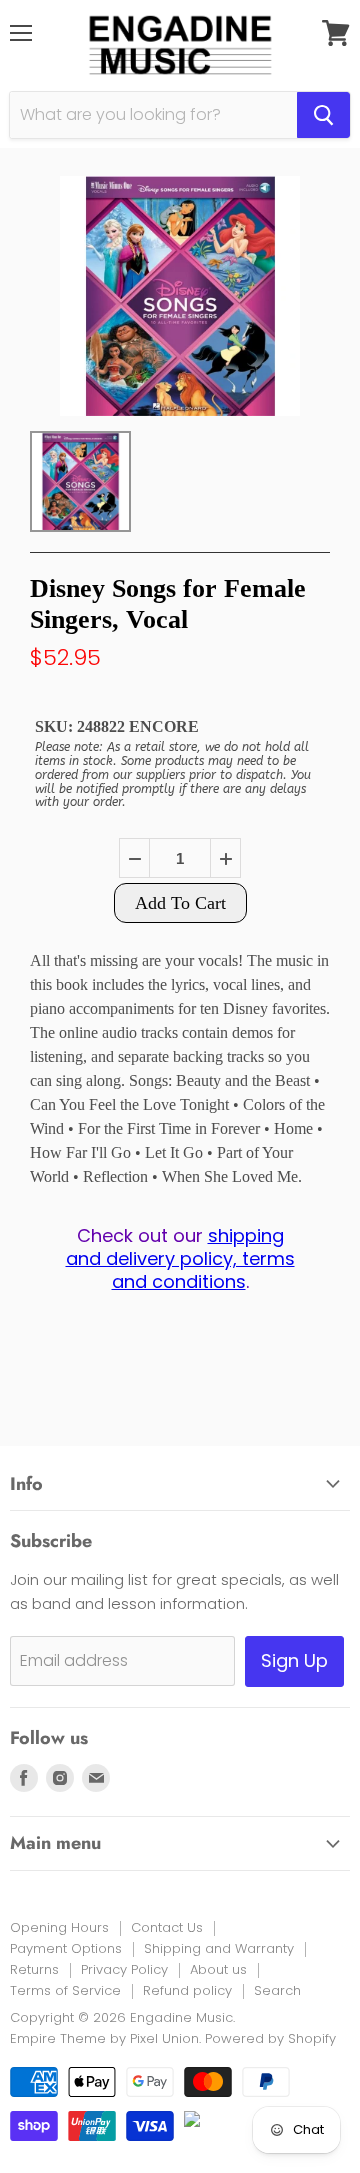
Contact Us (167, 1927)
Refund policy (187, 1990)
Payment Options (66, 1948)
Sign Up (294, 1660)
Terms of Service (65, 1990)
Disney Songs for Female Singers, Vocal (168, 604)
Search (277, 1990)
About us (218, 1969)
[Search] (323, 115)
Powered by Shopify (270, 2038)
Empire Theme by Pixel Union (104, 2038)
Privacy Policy (124, 1969)
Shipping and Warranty (219, 1948)
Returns (34, 1969)
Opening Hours (59, 1927)
